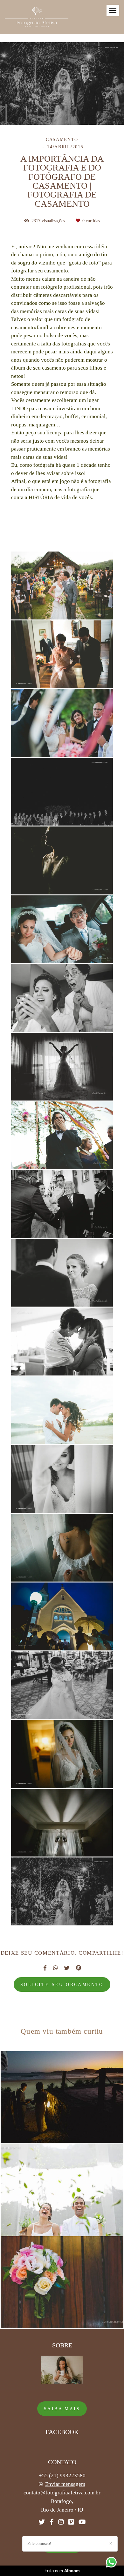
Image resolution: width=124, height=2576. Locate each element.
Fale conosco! (39, 2543)
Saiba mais (62, 2409)
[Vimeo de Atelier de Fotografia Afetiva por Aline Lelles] (71, 2522)
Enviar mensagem (65, 2484)
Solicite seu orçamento (62, 1984)
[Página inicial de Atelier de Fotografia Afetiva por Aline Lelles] (37, 17)
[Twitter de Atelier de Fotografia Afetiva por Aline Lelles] (42, 2522)
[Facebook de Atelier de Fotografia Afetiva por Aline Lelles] (52, 2522)
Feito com (62, 2571)
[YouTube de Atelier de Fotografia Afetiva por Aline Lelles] (82, 2522)
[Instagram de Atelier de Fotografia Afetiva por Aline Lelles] (61, 2522)
